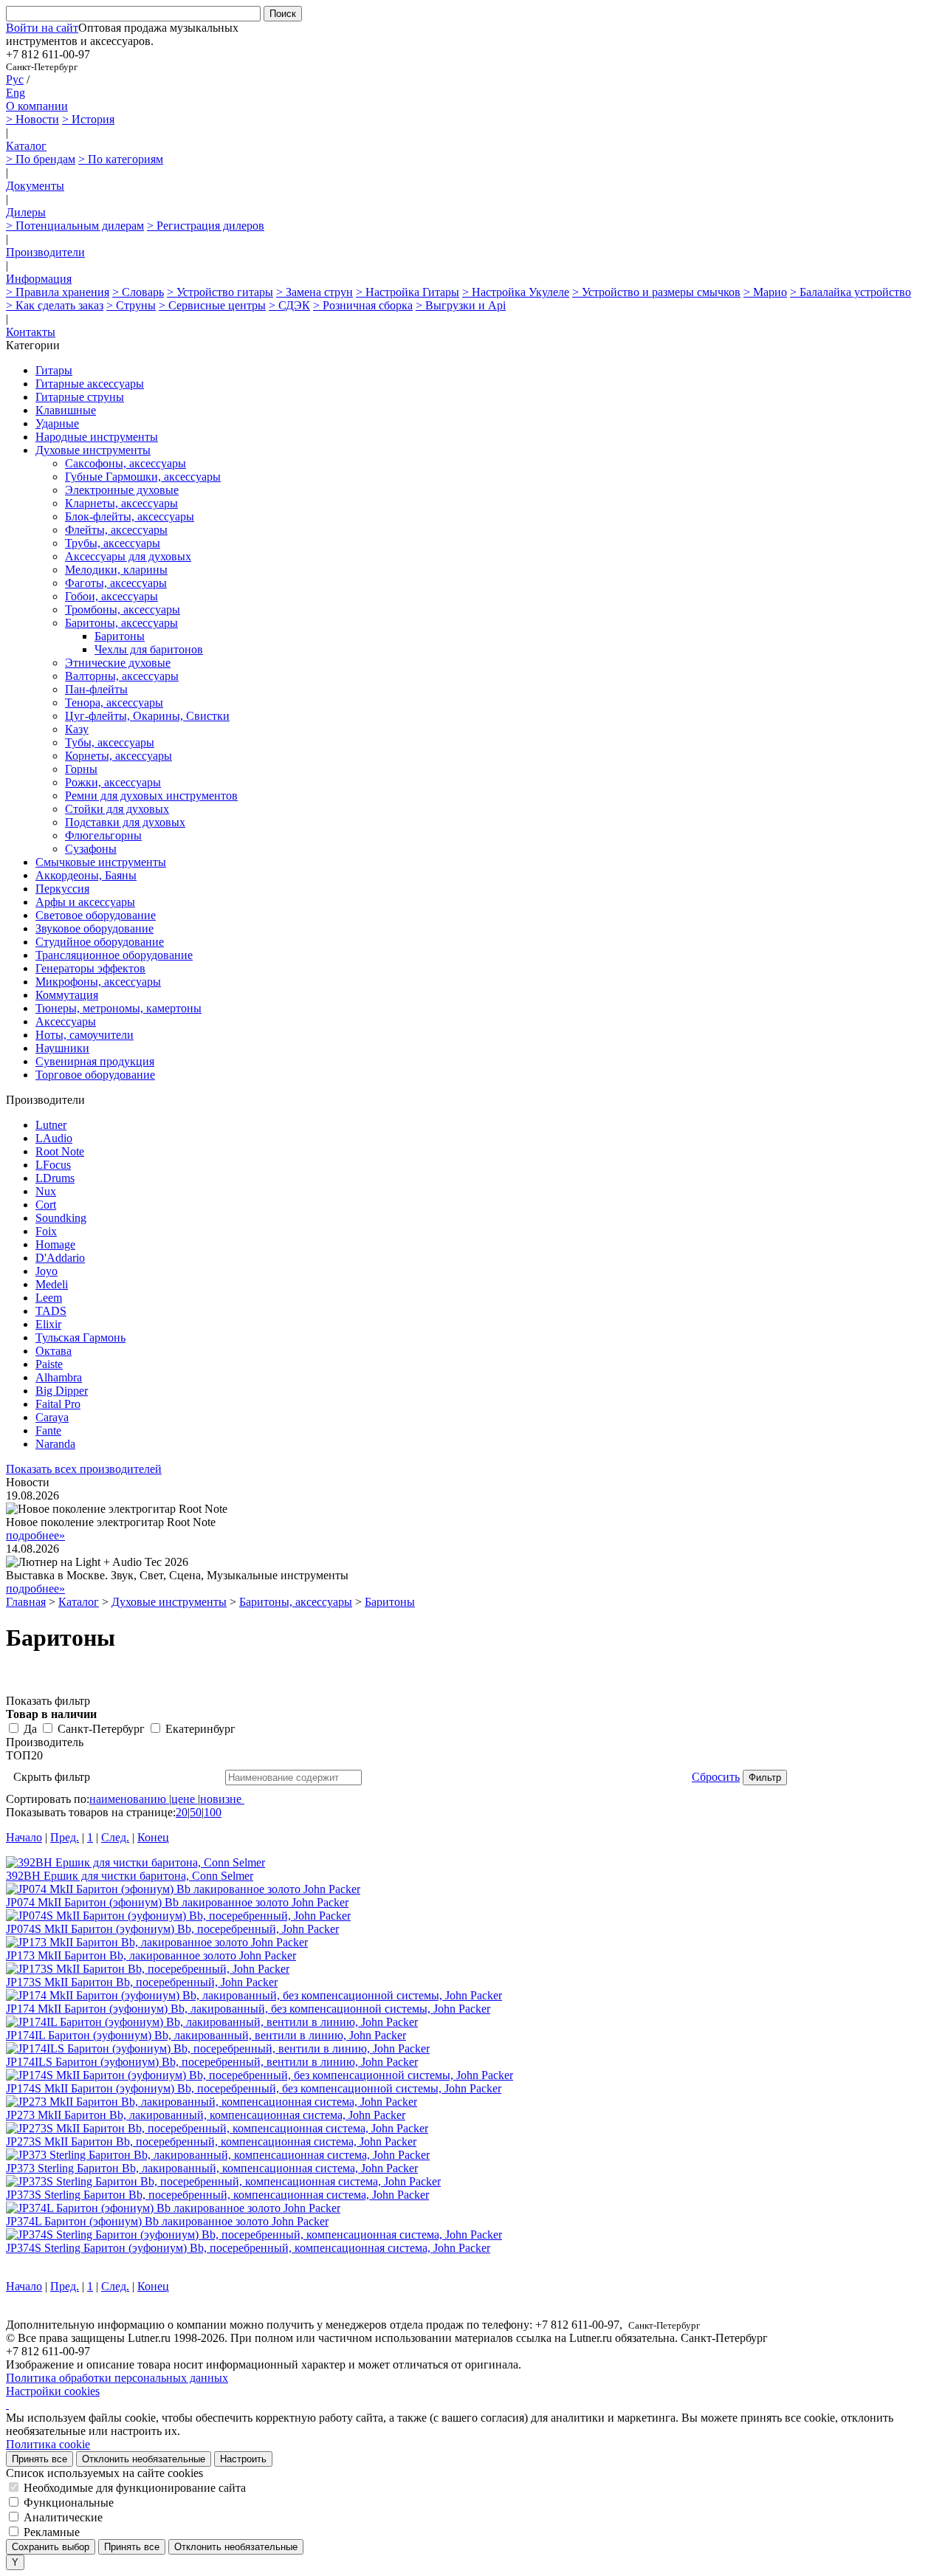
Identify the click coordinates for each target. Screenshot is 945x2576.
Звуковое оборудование (94, 928)
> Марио (765, 292)
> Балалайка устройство (850, 292)
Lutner (51, 1125)
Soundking (61, 1218)
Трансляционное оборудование (114, 955)
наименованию (128, 1799)
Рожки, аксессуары (113, 782)
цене (183, 1799)
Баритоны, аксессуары (121, 623)
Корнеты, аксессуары (118, 756)
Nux (46, 1191)
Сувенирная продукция (95, 1061)
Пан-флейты (96, 689)
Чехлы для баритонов (149, 649)
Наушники (62, 1048)
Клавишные (66, 410)
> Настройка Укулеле (516, 292)
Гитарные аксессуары (90, 384)
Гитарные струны (80, 397)
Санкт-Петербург (101, 1729)
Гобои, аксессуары (111, 596)
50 (196, 1812)
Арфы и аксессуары (85, 902)
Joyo (47, 1271)
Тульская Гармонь (80, 1337)
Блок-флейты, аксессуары (130, 516)
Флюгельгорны (103, 835)
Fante (48, 1430)
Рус (15, 79)
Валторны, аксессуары (122, 676)
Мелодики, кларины (116, 570)
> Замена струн (315, 292)
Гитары (54, 370)
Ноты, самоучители (85, 1035)
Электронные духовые (122, 490)
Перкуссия (62, 889)
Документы (35, 186)
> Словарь (138, 292)
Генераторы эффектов (90, 968)
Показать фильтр (48, 1701)
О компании (37, 106)
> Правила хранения (58, 292)
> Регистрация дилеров (206, 226)
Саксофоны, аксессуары (126, 463)
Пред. (65, 1837)
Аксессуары (66, 1021)
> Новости (32, 119)
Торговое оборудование (95, 1075)
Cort (46, 1205)
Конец (153, 1837)
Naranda (55, 1444)
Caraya (52, 1417)
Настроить (243, 2459)
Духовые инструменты (93, 450)
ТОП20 (24, 1755)
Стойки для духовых (117, 809)
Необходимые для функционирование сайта (135, 2488)
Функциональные (69, 2503)
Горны (81, 769)
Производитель (45, 1742)
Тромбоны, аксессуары (123, 609)
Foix (46, 1231)
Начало (24, 1837)
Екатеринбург (200, 1729)
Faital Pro (58, 1404)
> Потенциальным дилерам (75, 226)
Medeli (52, 1284)
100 (213, 1812)
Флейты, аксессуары (116, 530)
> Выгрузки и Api (461, 305)
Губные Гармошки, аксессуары (143, 477)
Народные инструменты (97, 437)
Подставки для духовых (125, 822)
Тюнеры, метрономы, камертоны (118, 1008)
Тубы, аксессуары (110, 742)
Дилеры (26, 212)
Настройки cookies (53, 2391)
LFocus (53, 1165)
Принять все (39, 2459)
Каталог (26, 146)
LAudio (54, 1138)
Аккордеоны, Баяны (86, 875)
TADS (51, 1311)
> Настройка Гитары (408, 292)
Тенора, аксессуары (114, 703)
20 (182, 1812)
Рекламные (52, 2532)
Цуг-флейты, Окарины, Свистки (147, 716)
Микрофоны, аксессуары (98, 982)
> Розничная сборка (363, 305)
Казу (77, 729)
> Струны (131, 305)
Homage (55, 1244)
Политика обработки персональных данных (117, 2378)
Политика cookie (48, 2444)
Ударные (57, 423)
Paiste (49, 1364)
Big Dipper (62, 1391)
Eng (16, 93)
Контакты (31, 332)
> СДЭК (289, 305)
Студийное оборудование (100, 942)
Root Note (60, 1151)
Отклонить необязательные (144, 2459)
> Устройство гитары (220, 292)
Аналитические (63, 2517)
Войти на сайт (42, 28)
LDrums (55, 1178)
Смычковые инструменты (101, 862)
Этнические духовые (118, 663)
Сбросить (716, 1777)
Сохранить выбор (51, 2547)
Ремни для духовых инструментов (151, 796)
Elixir (48, 1324)
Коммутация (67, 995)
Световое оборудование (96, 915)
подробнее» (35, 1535)
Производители (45, 252)
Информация (39, 279)
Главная (26, 1602)
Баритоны (120, 636)
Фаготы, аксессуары (116, 583)
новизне (221, 1799)
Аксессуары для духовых (128, 556)
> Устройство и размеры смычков (656, 292)
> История (88, 119)
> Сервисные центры (212, 305)
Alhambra (59, 1377)
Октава (54, 1351)
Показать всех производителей (84, 1469)
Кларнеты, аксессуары (121, 503)
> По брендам (41, 159)
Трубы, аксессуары (113, 543)
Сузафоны (91, 849)
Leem (49, 1298)
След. (115, 1837)
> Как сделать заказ (55, 305)
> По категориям (121, 159)
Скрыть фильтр (52, 1777)
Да (30, 1729)
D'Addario (60, 1258)
